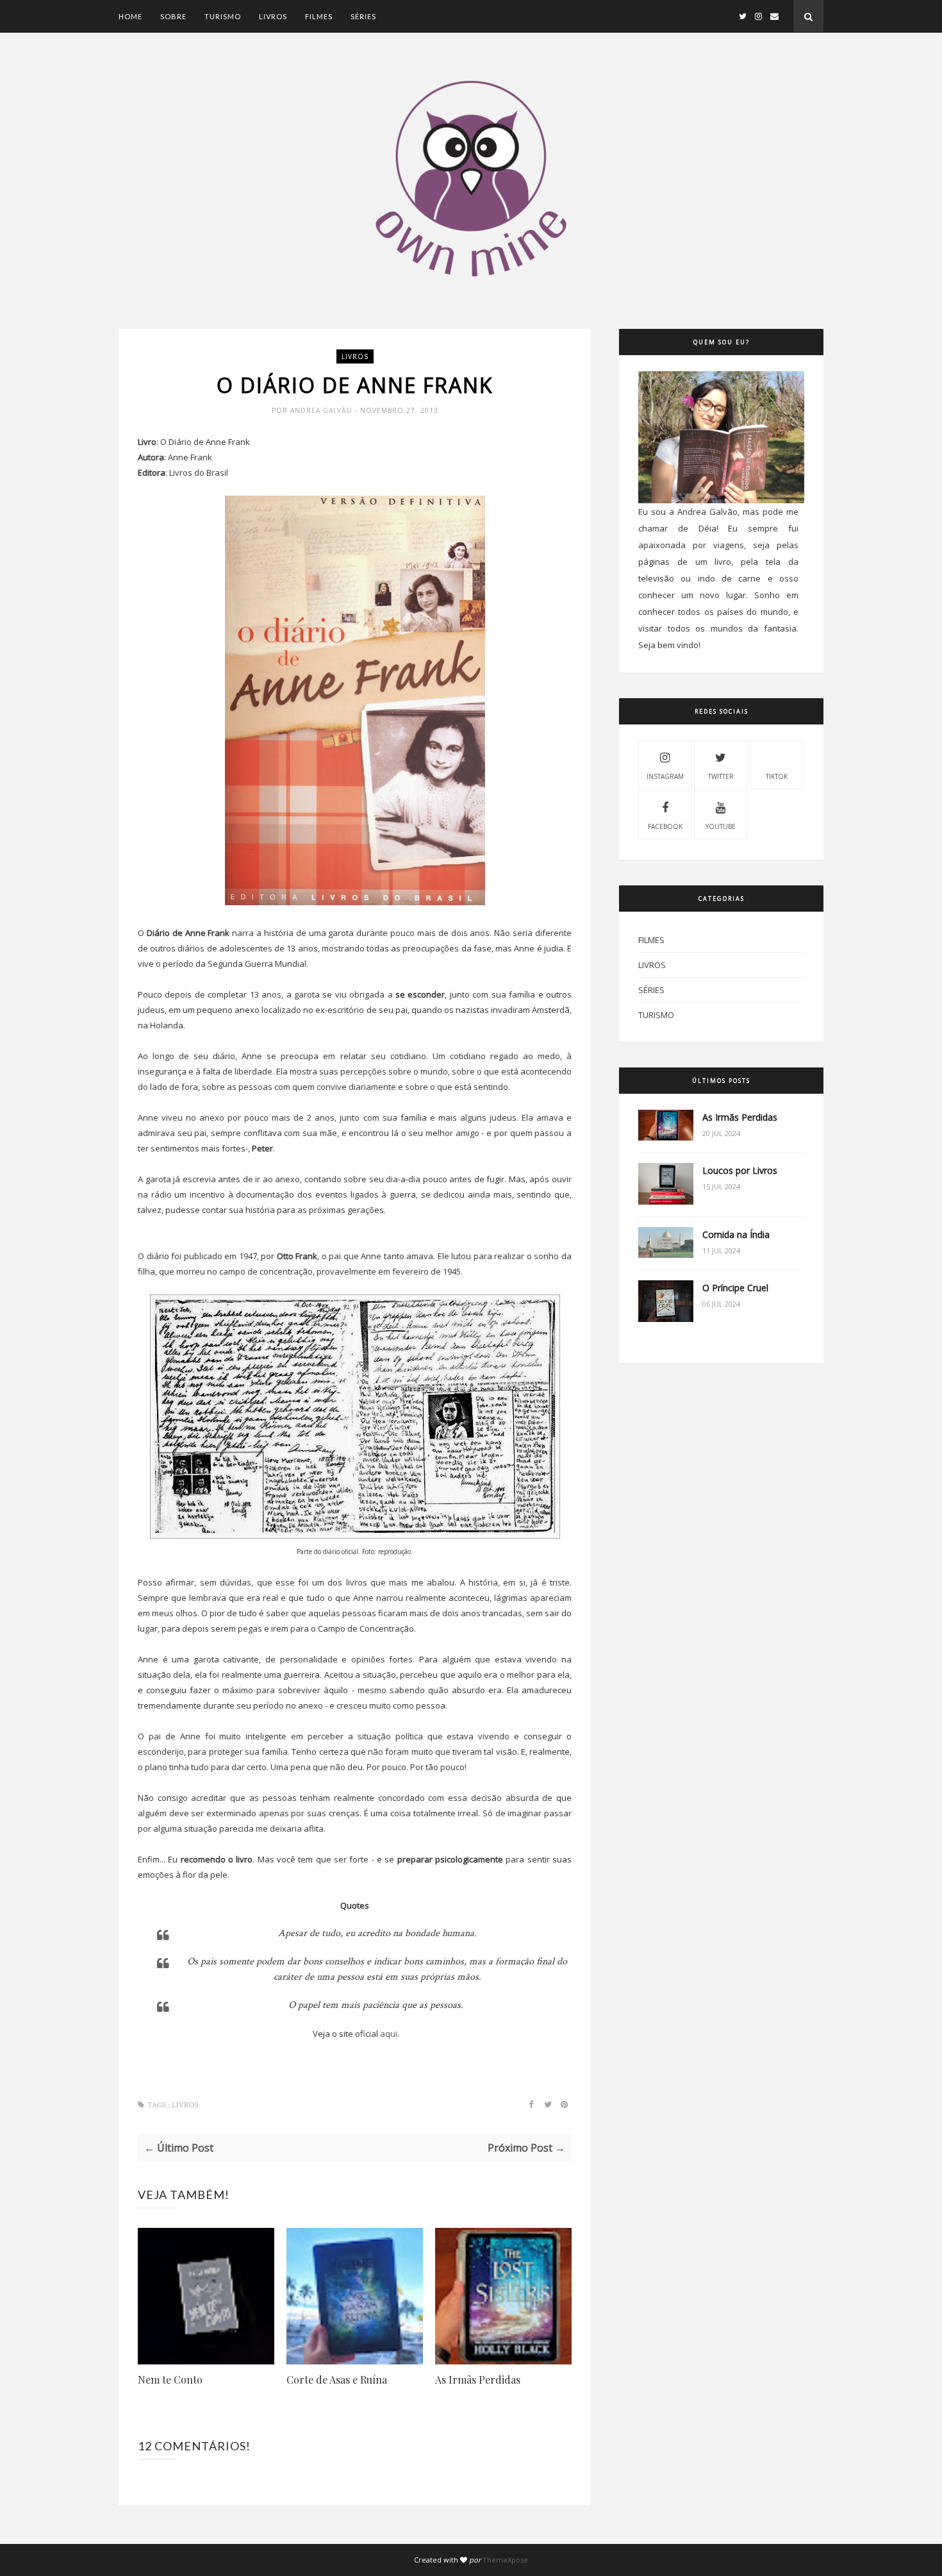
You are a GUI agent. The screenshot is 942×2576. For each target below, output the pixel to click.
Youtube (721, 826)
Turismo (223, 16)
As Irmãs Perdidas (478, 2379)
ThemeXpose (505, 2560)
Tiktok (777, 776)
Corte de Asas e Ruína (337, 2379)
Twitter (721, 776)
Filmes (319, 16)
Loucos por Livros (740, 1170)
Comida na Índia (736, 1234)
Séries (363, 16)
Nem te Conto (170, 2379)
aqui (389, 2034)
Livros (273, 16)
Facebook (665, 826)
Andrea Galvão (323, 410)
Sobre (173, 16)
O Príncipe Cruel (735, 1288)
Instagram (665, 776)
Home (130, 16)
